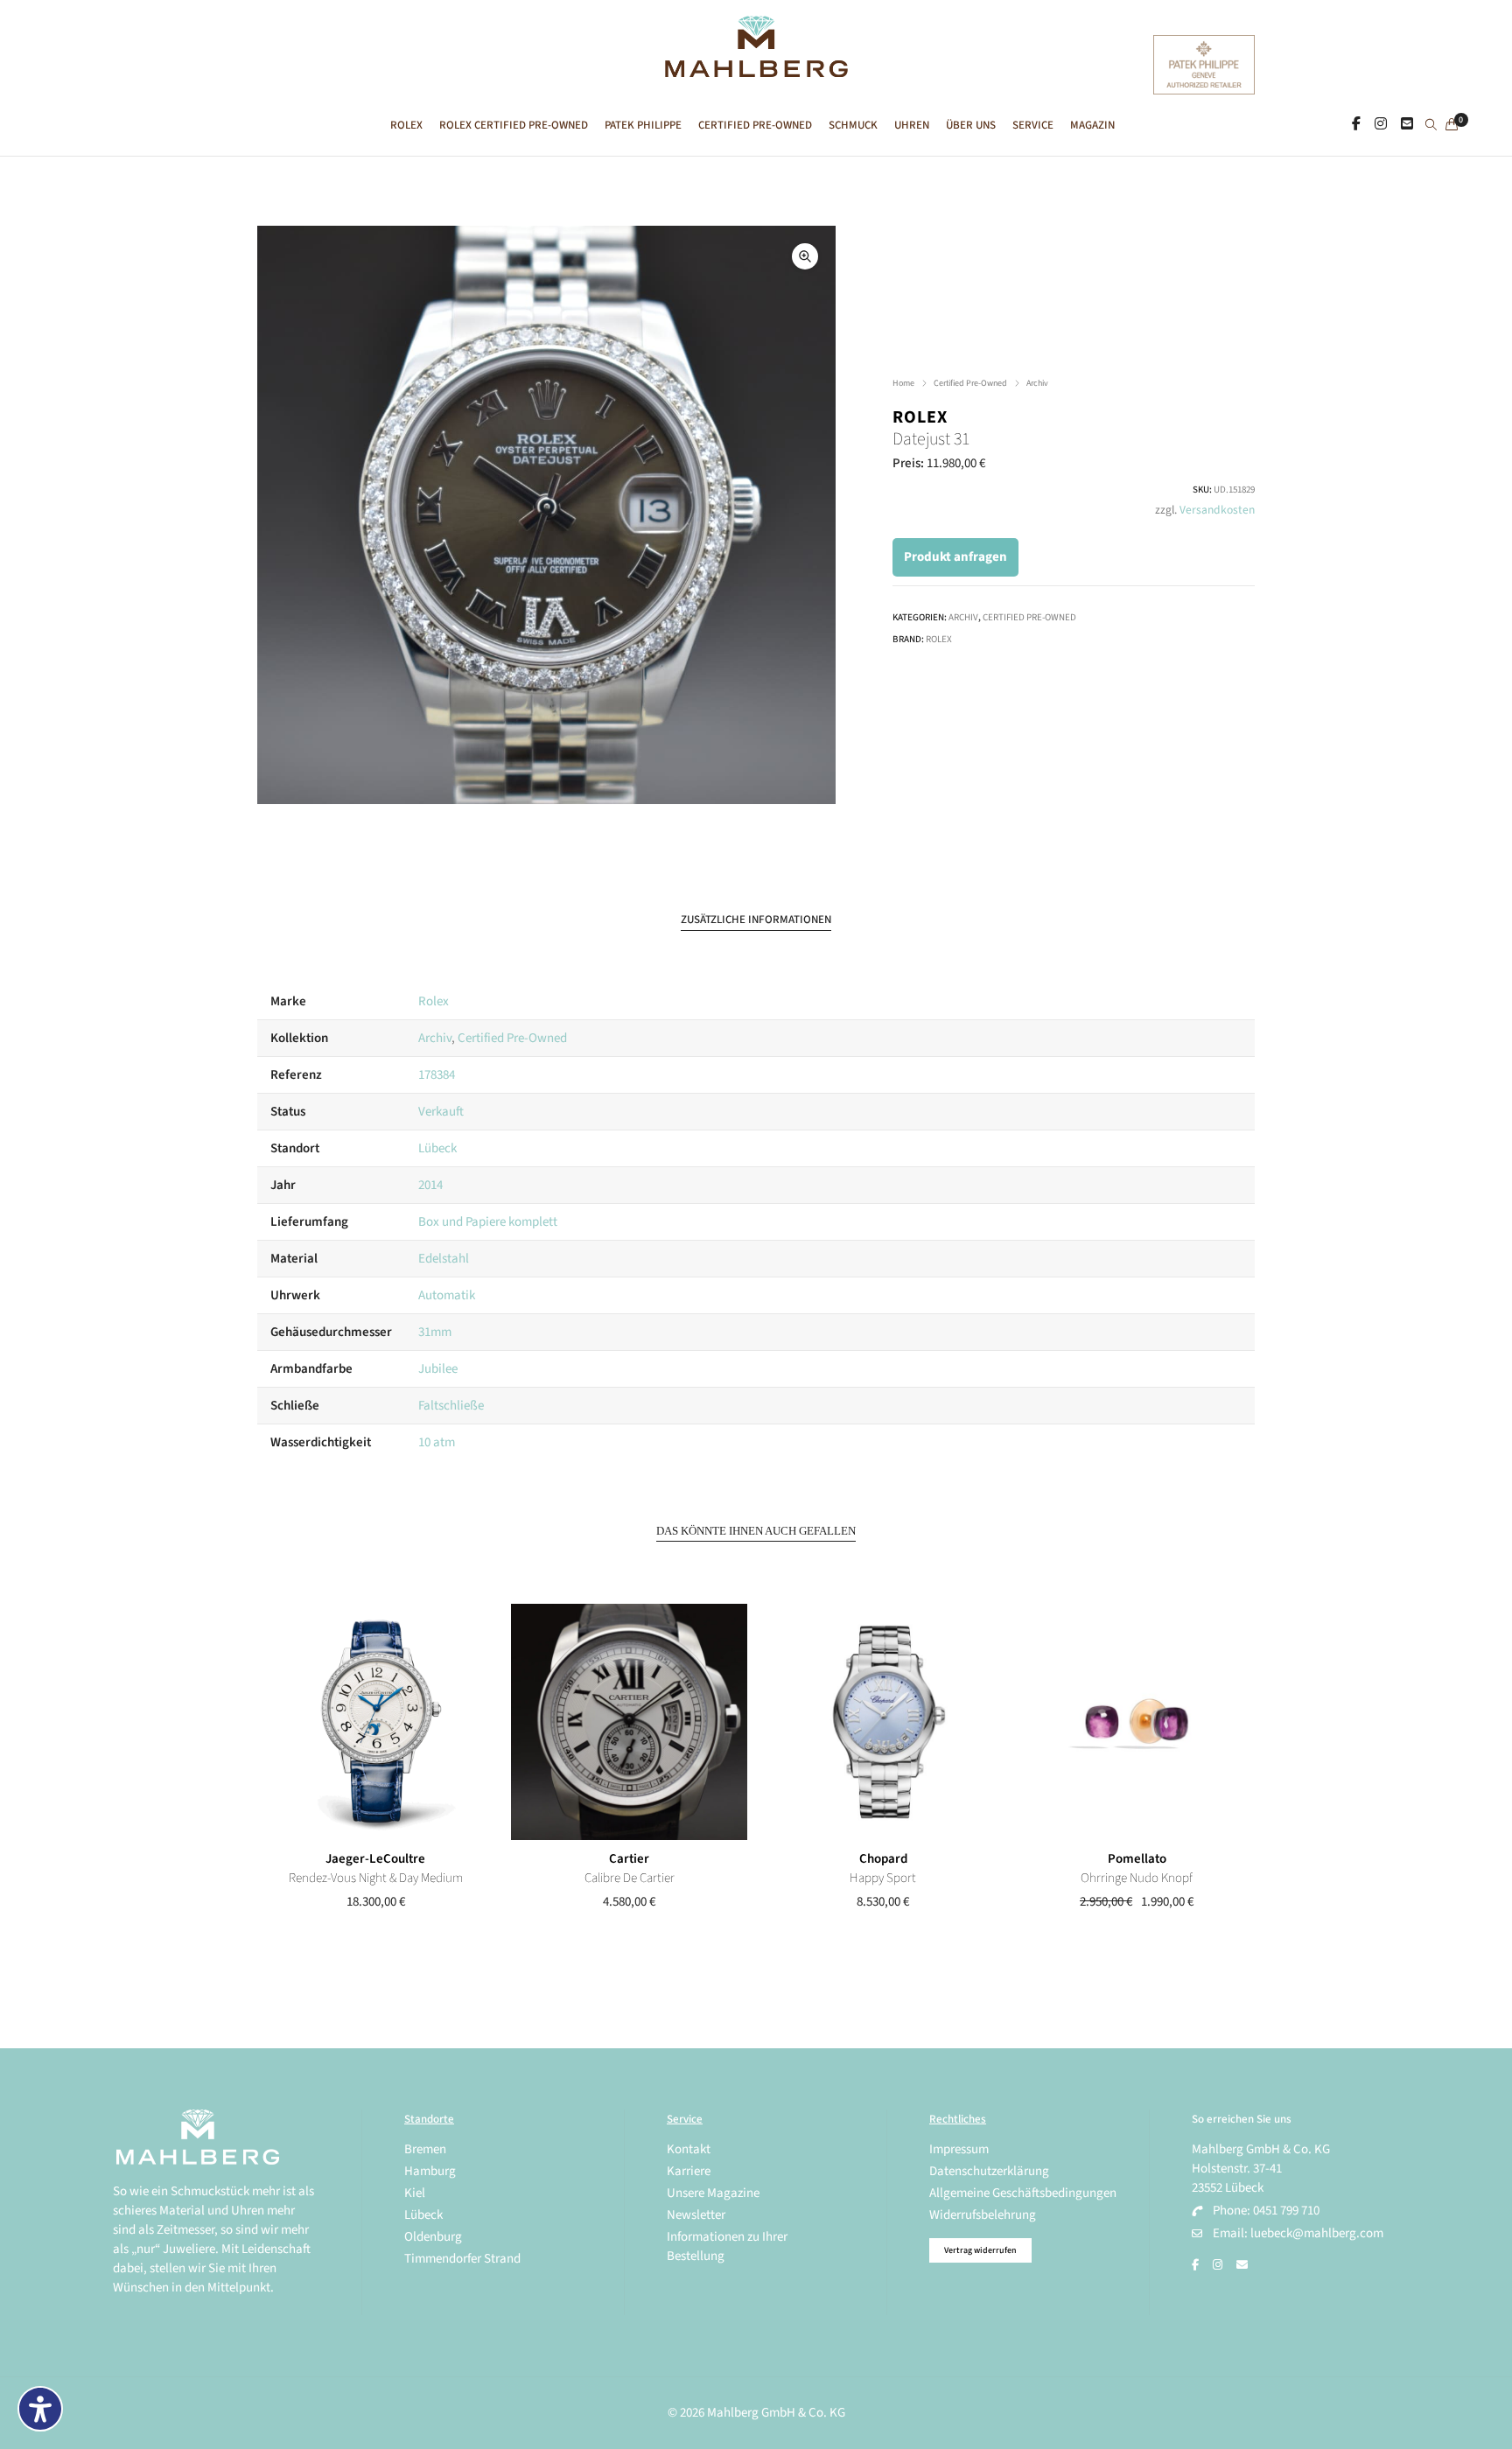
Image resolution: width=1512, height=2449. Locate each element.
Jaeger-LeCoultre (375, 1859)
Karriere (689, 2171)
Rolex (920, 417)
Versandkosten (1217, 510)
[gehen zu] (1431, 126)
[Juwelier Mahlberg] (756, 68)
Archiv (1037, 383)
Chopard (883, 1859)
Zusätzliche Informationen (756, 920)
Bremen (425, 2149)
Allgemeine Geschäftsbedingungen (1023, 2193)
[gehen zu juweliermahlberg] (1381, 124)
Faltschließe (451, 1406)
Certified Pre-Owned (970, 383)
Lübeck (437, 1148)
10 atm (437, 1442)
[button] (805, 256)
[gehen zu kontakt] (1407, 124)
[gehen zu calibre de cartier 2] (629, 1722)
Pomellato (1137, 1859)
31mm (435, 1332)
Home (903, 383)
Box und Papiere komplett (488, 1222)
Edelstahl (444, 1259)
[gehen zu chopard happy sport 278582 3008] (883, 1722)
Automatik (447, 1295)
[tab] (756, 920)
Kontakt (689, 2149)
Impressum (959, 2149)
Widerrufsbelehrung (983, 2215)
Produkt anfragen (955, 557)
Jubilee (438, 1369)
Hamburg (430, 2171)
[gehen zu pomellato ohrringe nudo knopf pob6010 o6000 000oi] (1137, 1722)
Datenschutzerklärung (989, 2171)
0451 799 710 (1286, 2211)
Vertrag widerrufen (980, 2250)
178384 (437, 1075)
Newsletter (696, 2215)
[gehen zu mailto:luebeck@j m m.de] (1242, 2265)
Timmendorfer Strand (462, 2259)
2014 (430, 1185)
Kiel (415, 2193)
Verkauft (441, 1112)
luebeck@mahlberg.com (1317, 2233)
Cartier (629, 1859)
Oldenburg (433, 2237)
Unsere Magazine (713, 2193)
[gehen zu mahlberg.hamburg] (1356, 124)
